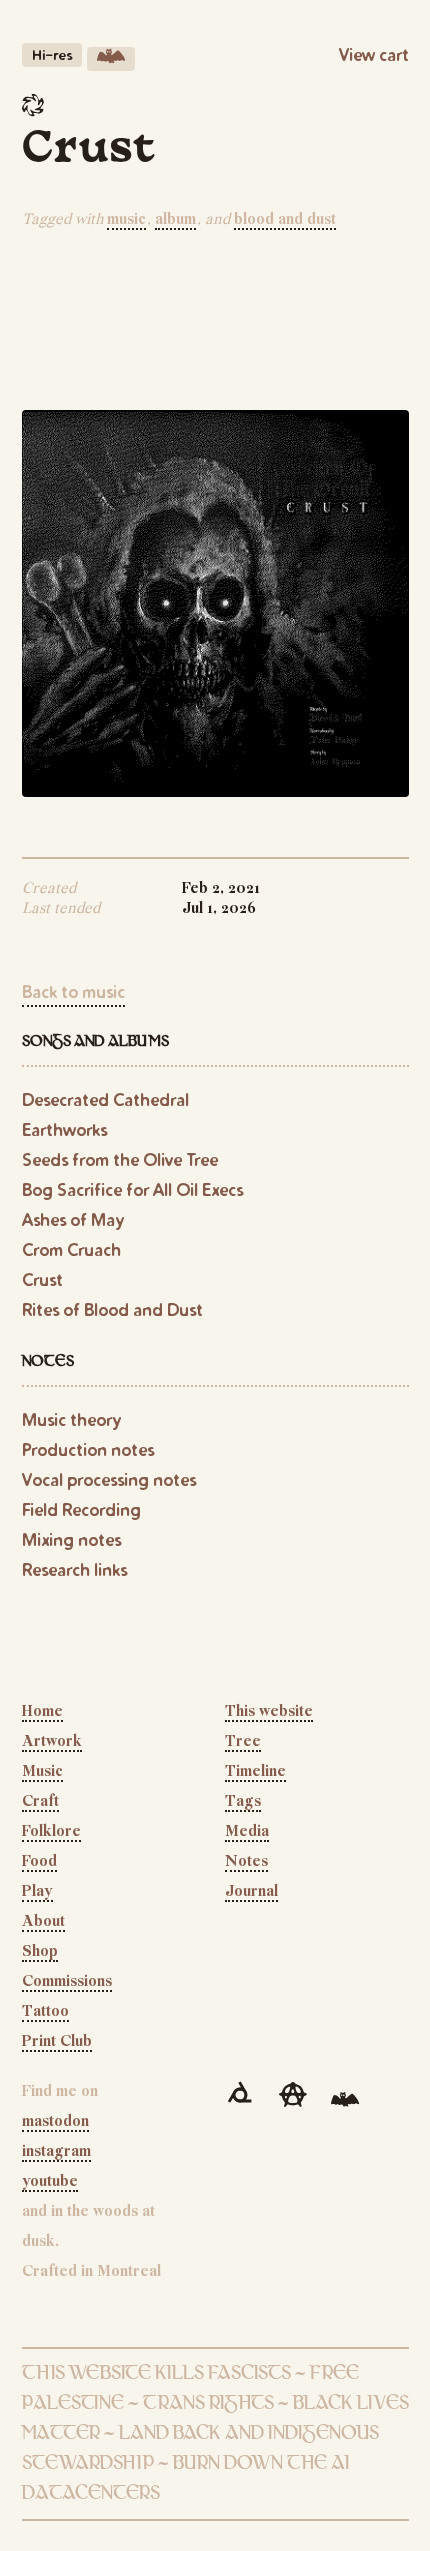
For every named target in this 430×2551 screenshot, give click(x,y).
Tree (243, 1742)
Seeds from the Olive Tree (120, 1159)
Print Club (57, 2042)
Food (39, 1862)
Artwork (52, 1742)
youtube (50, 2182)
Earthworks (64, 1129)
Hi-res (52, 54)
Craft (40, 1802)
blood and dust (285, 220)
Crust (42, 1279)
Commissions (67, 1982)
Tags (243, 1802)
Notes (246, 1862)
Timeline (255, 1772)
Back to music (73, 991)
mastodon (55, 2122)
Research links (74, 1569)
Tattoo (45, 2012)
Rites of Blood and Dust (112, 1309)
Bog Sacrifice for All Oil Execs (132, 1189)
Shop (40, 1952)
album (175, 220)
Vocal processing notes (109, 1479)
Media (247, 1832)
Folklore (51, 1832)
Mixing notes (71, 1539)
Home (42, 1712)
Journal (251, 1892)
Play (37, 1892)
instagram (56, 2152)
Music (42, 1772)
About (43, 1922)
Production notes (88, 1449)
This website (269, 1712)
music (126, 220)
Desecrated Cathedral (105, 1099)
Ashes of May (73, 1219)
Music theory (71, 1419)
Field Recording (81, 1509)
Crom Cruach (71, 1249)
